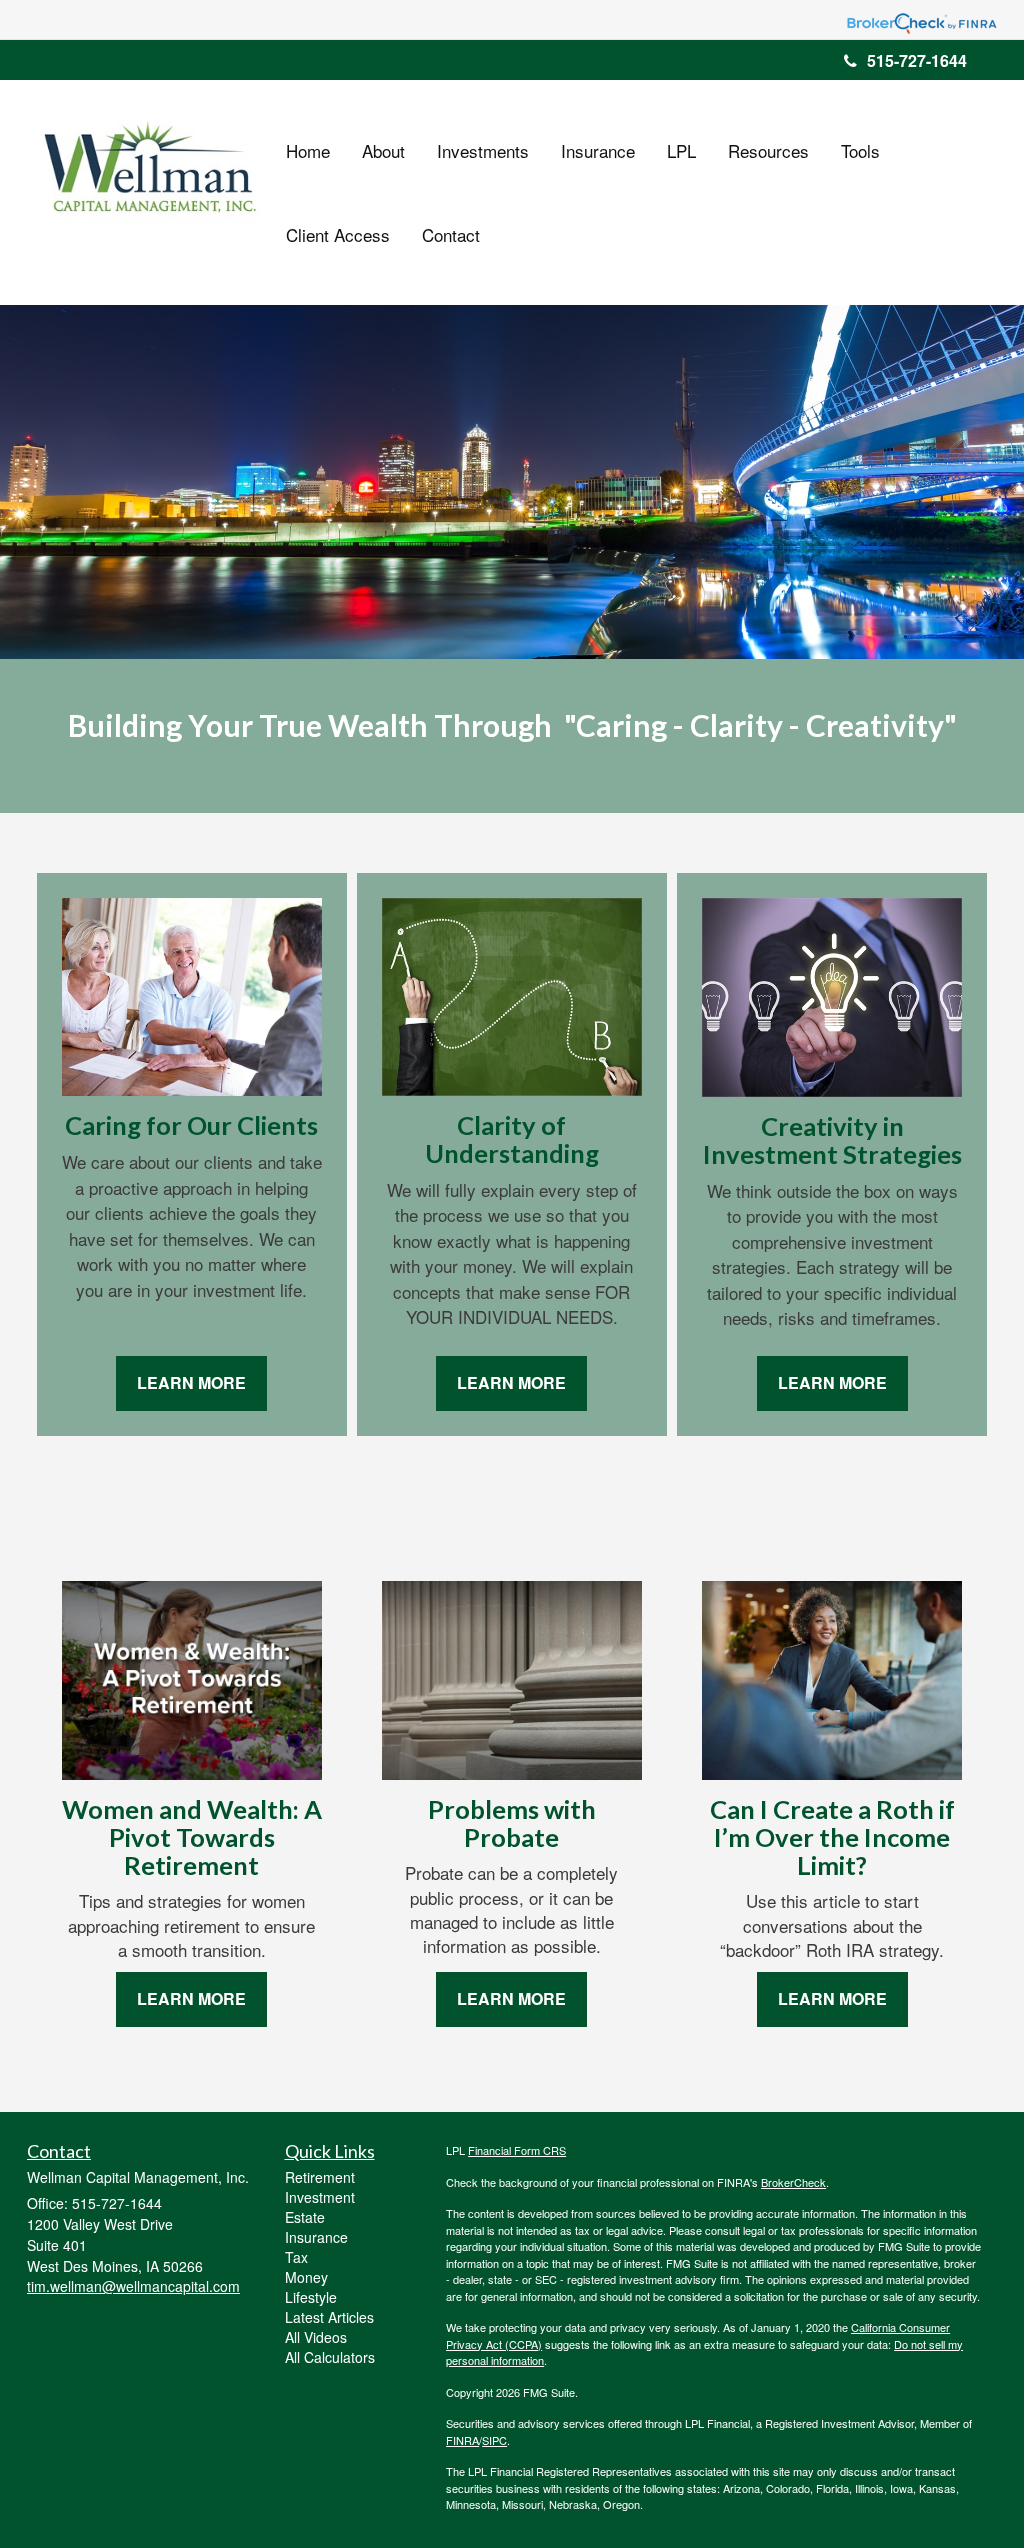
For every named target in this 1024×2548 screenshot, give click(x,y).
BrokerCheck (793, 2182)
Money (306, 2277)
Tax (296, 2257)
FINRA (462, 2440)
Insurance (316, 2237)
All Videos (316, 2337)
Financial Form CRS (517, 2150)
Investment (320, 2197)
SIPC (494, 2440)
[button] (383, 151)
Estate (305, 2217)
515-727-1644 (917, 60)
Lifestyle (311, 2297)
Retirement (320, 2177)
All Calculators (330, 2357)
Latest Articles (329, 2317)
